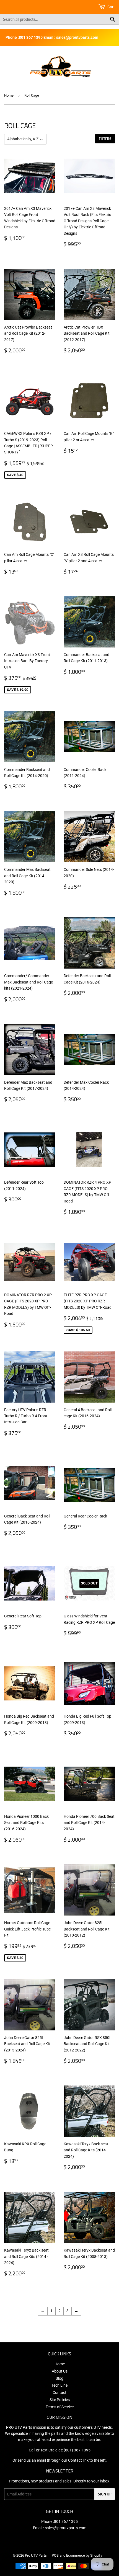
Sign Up (105, 2494)
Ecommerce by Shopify (84, 2555)
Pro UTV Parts (36, 2555)
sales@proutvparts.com (66, 2528)
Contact (59, 2392)
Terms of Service (60, 2407)
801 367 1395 (66, 2521)
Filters (105, 139)
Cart (111, 7)
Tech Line (59, 2385)
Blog (59, 2378)
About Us (60, 2371)
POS (55, 2555)
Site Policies (60, 2400)
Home (9, 95)
